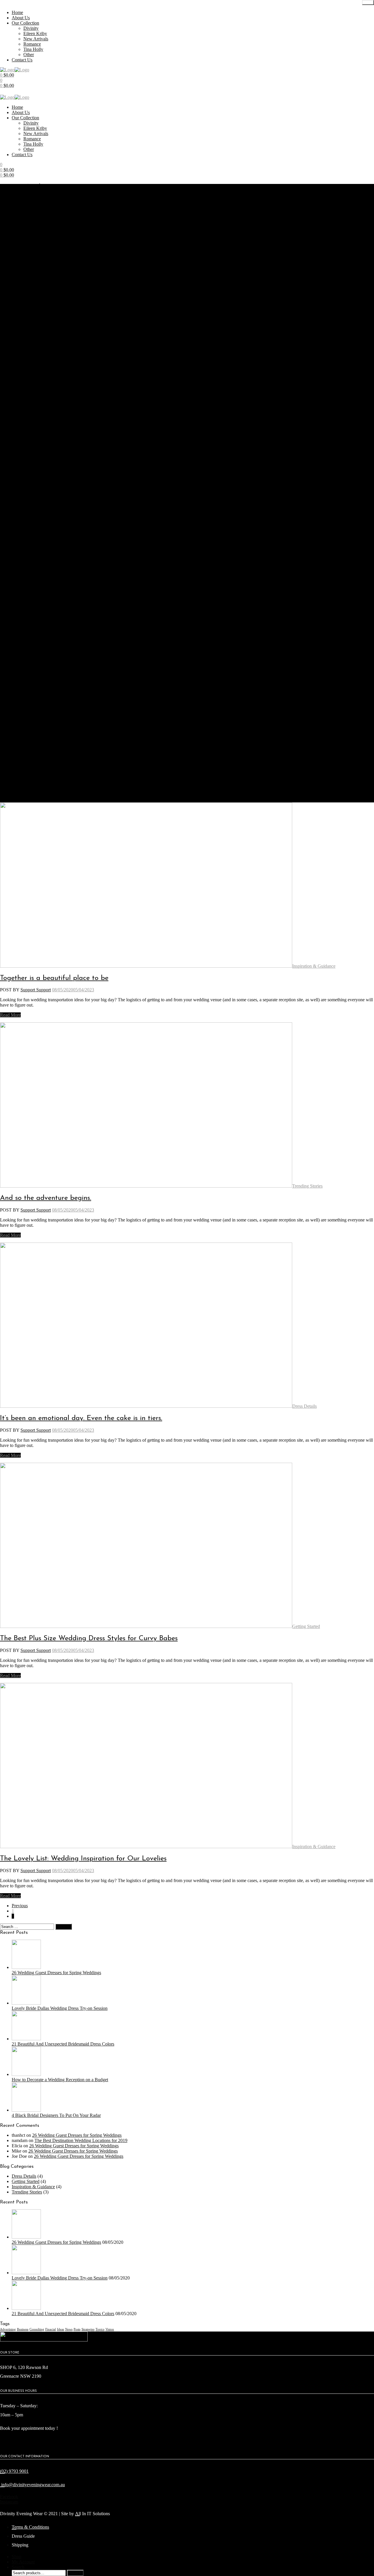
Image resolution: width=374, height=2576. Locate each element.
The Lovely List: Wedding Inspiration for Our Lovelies (83, 1859)
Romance (32, 44)
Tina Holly (33, 49)
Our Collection (25, 23)
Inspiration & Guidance (314, 966)
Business (23, 2329)
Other (29, 55)
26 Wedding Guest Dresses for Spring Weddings (77, 2135)
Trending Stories (307, 1186)
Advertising (8, 2329)
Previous (20, 1906)
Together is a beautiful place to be (54, 978)
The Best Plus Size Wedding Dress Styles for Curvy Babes (89, 1638)
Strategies (88, 2329)
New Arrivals (36, 39)
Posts (77, 2329)
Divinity (31, 28)
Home (17, 12)
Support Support (36, 990)
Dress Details (304, 1406)
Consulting (37, 2329)
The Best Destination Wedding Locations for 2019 (81, 2140)
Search (75, 2573)
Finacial (51, 2329)
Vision (110, 2329)
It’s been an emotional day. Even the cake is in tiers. (81, 1418)
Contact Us (22, 60)
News (69, 2329)
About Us (21, 18)
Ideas (60, 2329)
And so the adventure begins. (46, 1198)
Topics (100, 2329)
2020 (20, 202)
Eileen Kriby (35, 33)
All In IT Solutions (92, 2514)
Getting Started (306, 1626)
